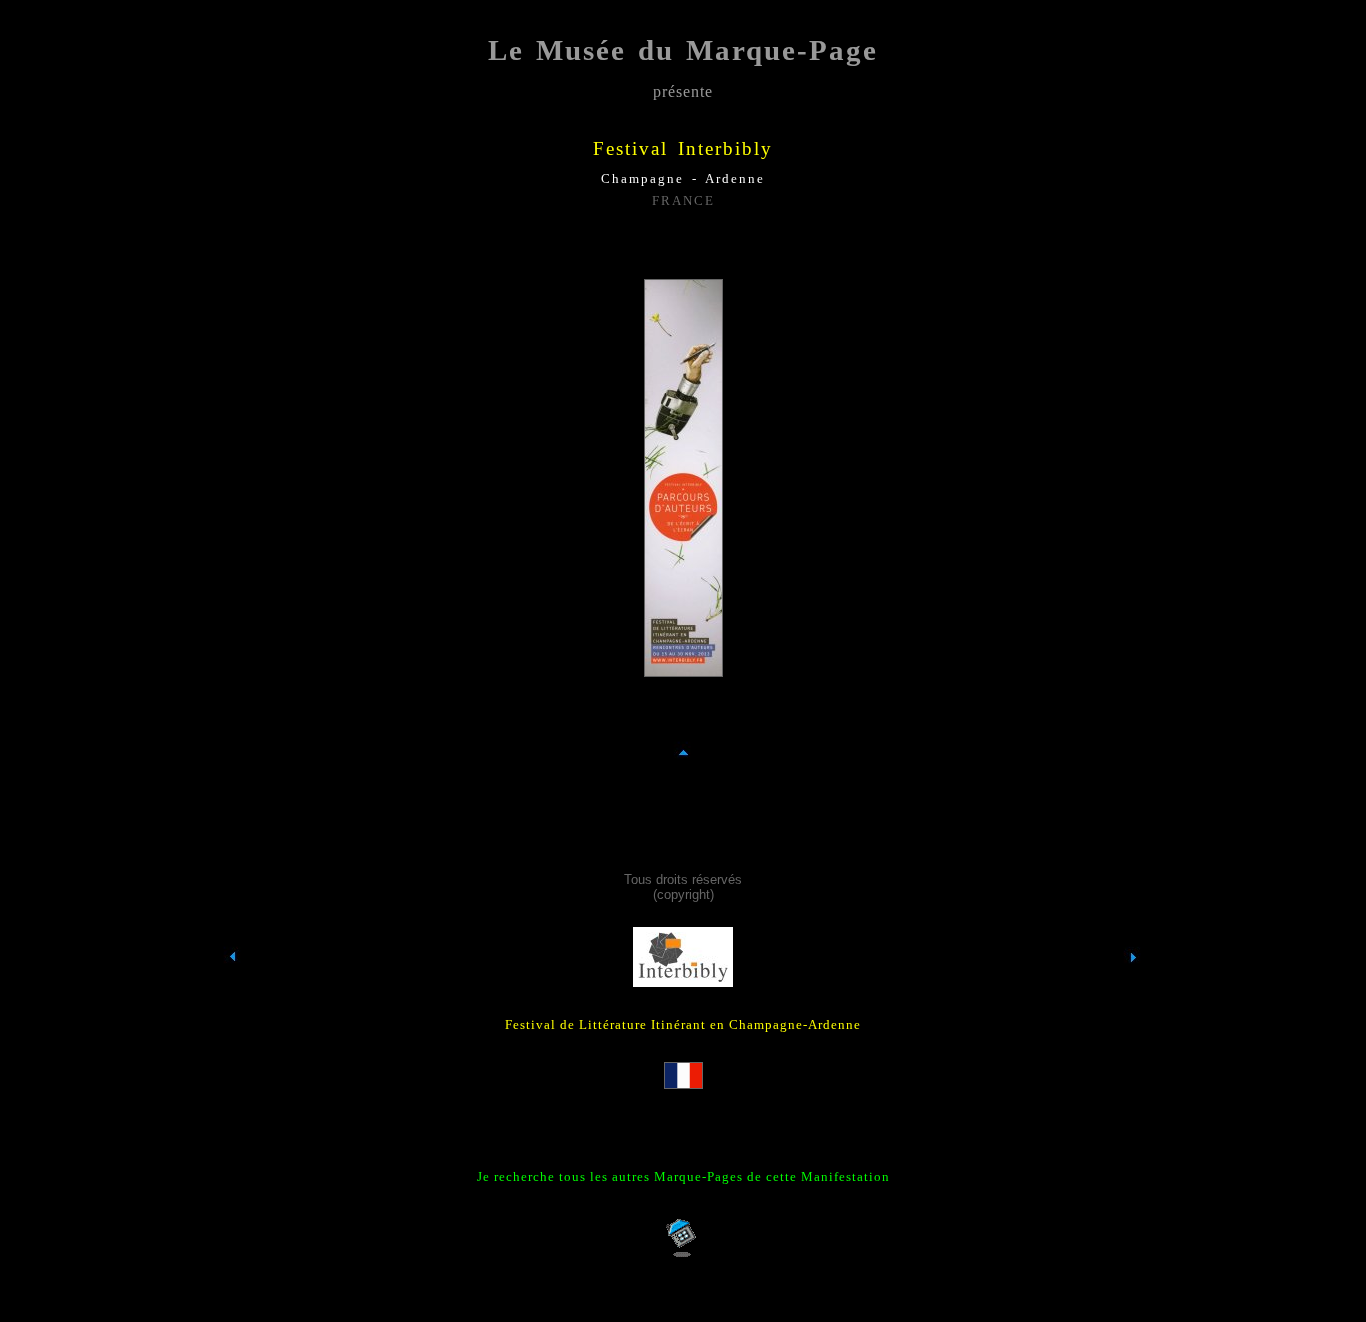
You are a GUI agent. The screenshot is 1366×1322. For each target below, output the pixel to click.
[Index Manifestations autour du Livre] (233, 993)
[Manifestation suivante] (1133, 993)
